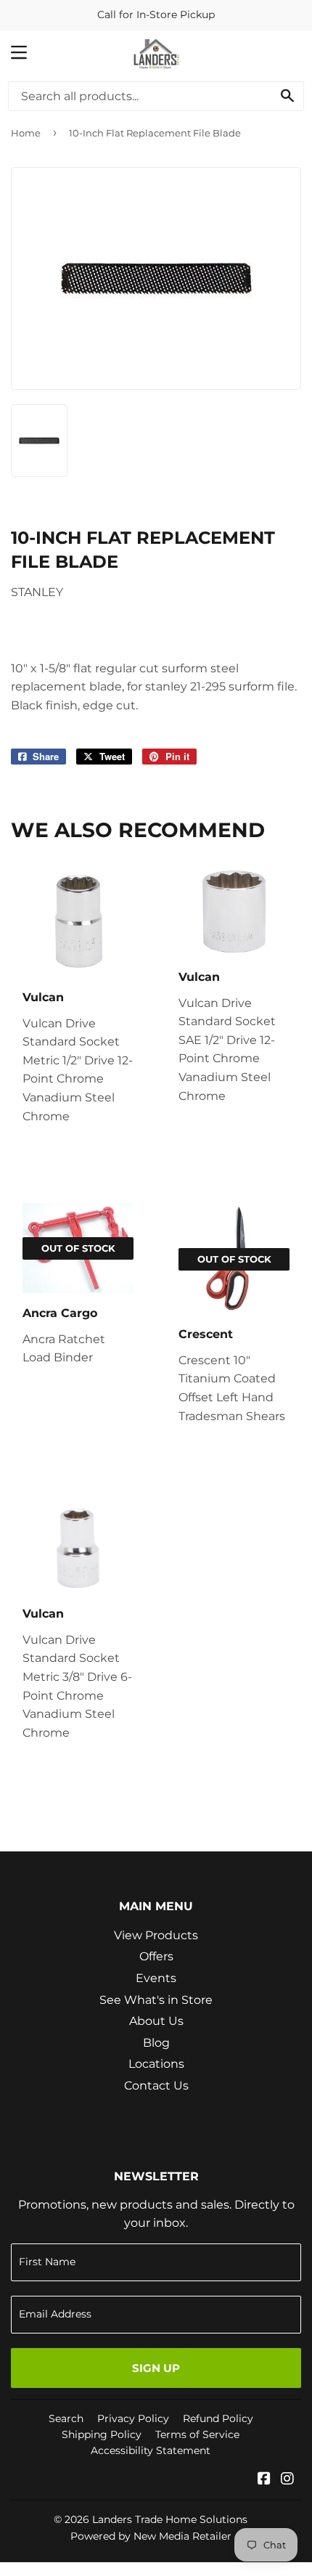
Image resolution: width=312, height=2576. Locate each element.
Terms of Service (197, 2434)
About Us (156, 2021)
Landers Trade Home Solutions (170, 2519)
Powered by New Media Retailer (151, 2536)
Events (156, 1978)
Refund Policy (218, 2418)
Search (66, 2418)
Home (26, 133)
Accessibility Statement (151, 2450)
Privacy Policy (133, 2418)
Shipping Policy (102, 2434)
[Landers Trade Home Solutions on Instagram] (287, 2480)
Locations (156, 2064)
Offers (156, 1956)
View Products (156, 1935)
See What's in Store (156, 2000)
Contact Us (156, 2086)
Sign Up (156, 2368)
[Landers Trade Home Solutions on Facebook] (264, 2480)
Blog (156, 2043)
